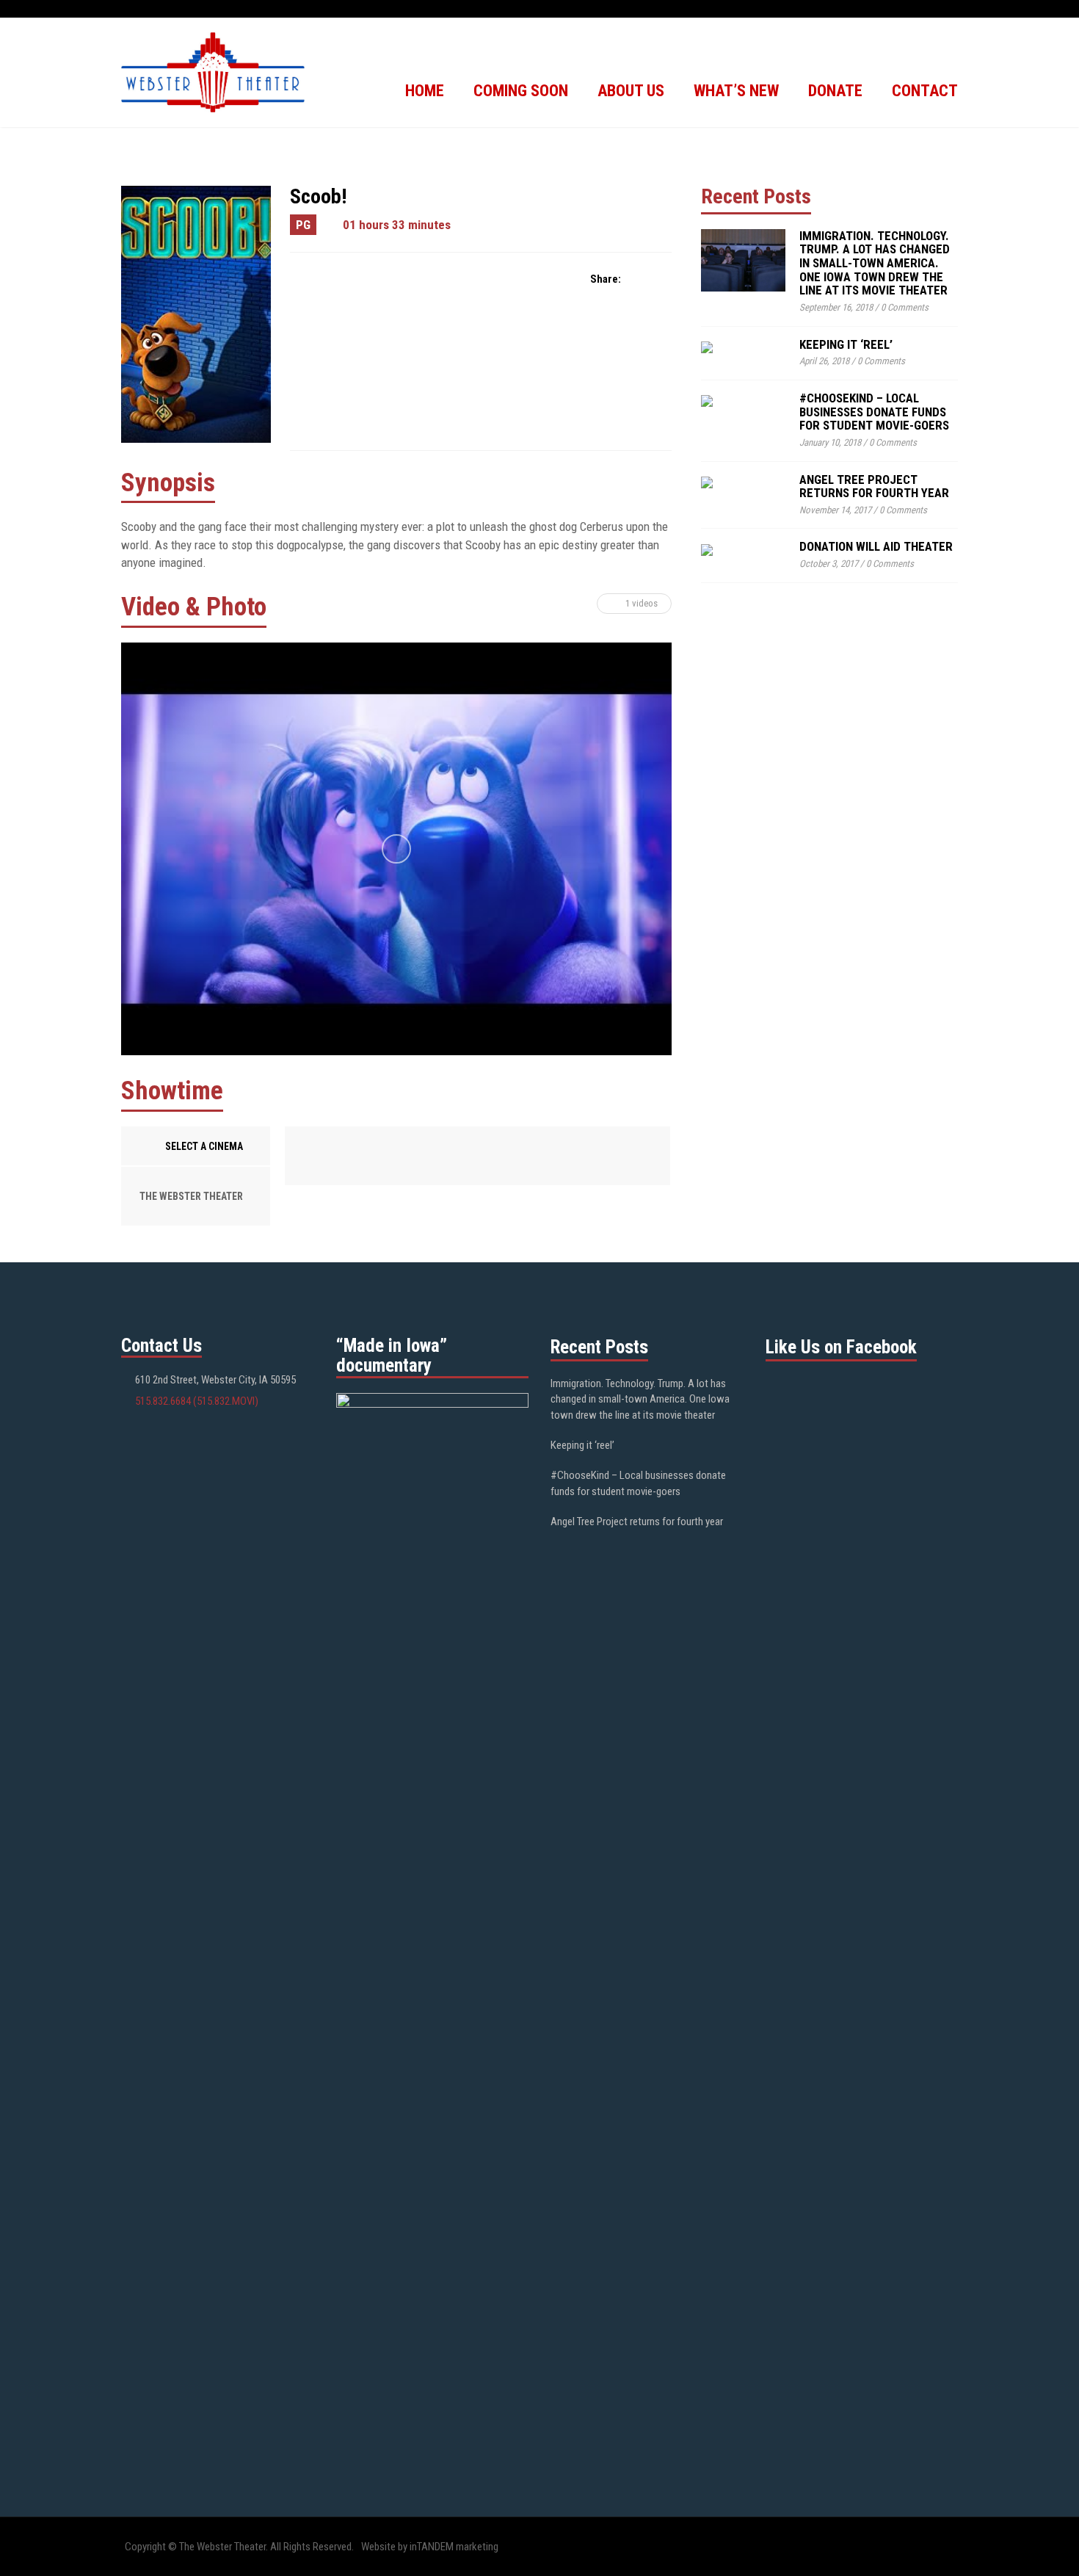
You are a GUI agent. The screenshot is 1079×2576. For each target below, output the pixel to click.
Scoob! (318, 196)
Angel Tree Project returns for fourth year (874, 486)
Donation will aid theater (876, 546)
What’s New (736, 91)
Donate (835, 91)
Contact (925, 91)
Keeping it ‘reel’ (846, 344)
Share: (606, 279)
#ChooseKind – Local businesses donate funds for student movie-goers (874, 412)
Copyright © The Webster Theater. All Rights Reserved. (239, 2547)
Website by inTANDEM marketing (430, 2547)
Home (425, 91)
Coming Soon (521, 91)
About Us (631, 91)
